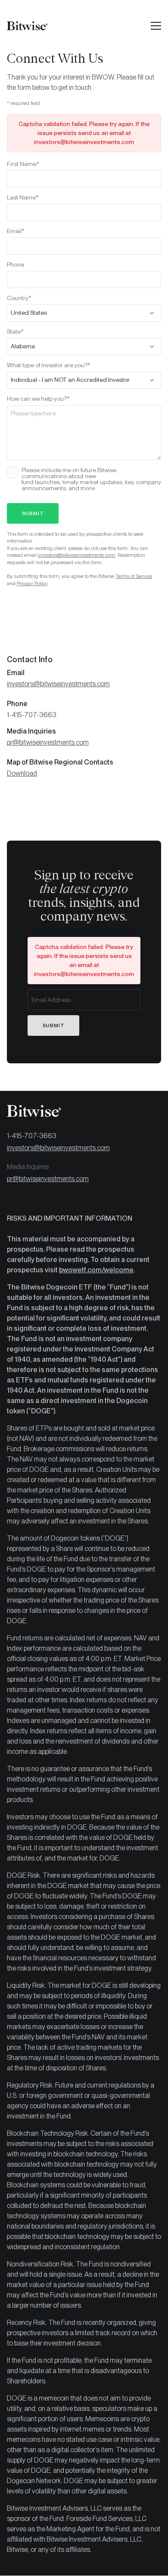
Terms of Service (134, 576)
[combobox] (84, 313)
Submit (33, 513)
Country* (19, 298)
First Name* (23, 164)
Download (22, 773)
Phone (16, 264)
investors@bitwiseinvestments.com (76, 555)
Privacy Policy (32, 583)
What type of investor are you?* (49, 365)
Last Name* (23, 197)
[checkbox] (12, 473)
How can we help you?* (38, 399)
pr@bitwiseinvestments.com (48, 742)
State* (15, 332)
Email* (16, 231)
